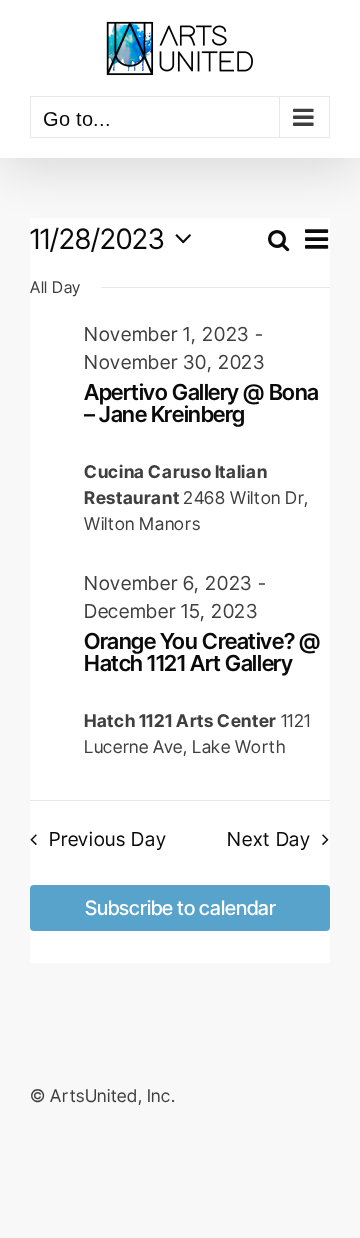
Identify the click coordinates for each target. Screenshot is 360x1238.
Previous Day (107, 839)
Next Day (269, 839)
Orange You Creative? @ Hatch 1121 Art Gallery (201, 651)
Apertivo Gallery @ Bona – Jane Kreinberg (201, 402)
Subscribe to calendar (180, 908)
